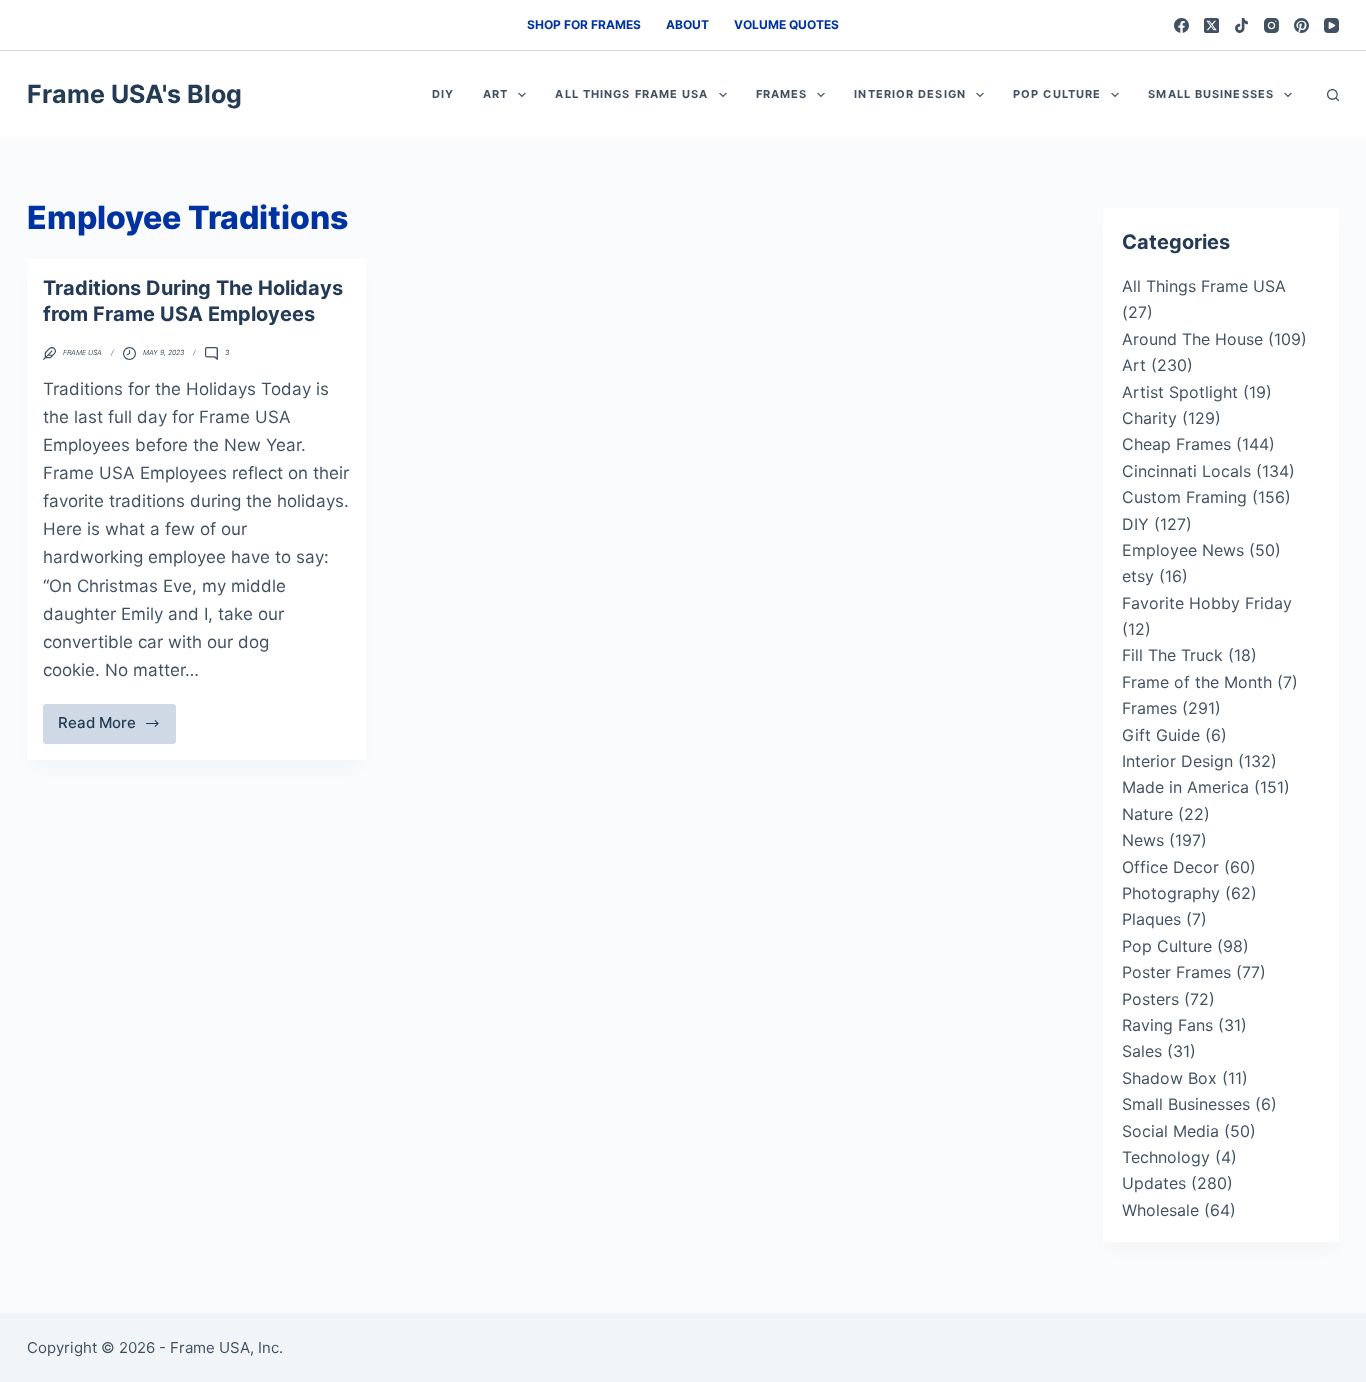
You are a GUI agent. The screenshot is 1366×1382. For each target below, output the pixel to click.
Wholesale (1160, 1210)
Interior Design (910, 94)
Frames (782, 94)
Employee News (1183, 550)
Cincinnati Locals (1186, 471)
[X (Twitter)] (1211, 25)
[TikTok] (1241, 25)
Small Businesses (1211, 94)
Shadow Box (1169, 1078)
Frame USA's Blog (134, 94)
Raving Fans (1167, 1025)
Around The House (1192, 339)
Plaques (1151, 919)
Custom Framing (1184, 497)
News (1143, 840)
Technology (1166, 1157)
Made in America (1185, 787)
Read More (117, 728)
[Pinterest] (1301, 25)
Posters (1150, 999)
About (687, 24)
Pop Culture (1057, 94)
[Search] (1333, 95)
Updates (1154, 1183)
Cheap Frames (1176, 444)
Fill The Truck (1172, 655)
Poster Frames (1176, 972)
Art (495, 94)
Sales (1142, 1051)
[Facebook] (1181, 25)
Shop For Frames (584, 24)
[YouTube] (1331, 25)
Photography (1171, 893)
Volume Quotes (786, 24)
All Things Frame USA (631, 94)
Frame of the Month (1197, 682)
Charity (1149, 418)
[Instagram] (1271, 25)
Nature (1147, 814)
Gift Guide (1161, 735)
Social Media (1170, 1131)
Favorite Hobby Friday (1207, 603)
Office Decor (1170, 867)
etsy (1138, 576)
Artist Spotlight (1180, 392)
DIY (443, 94)
